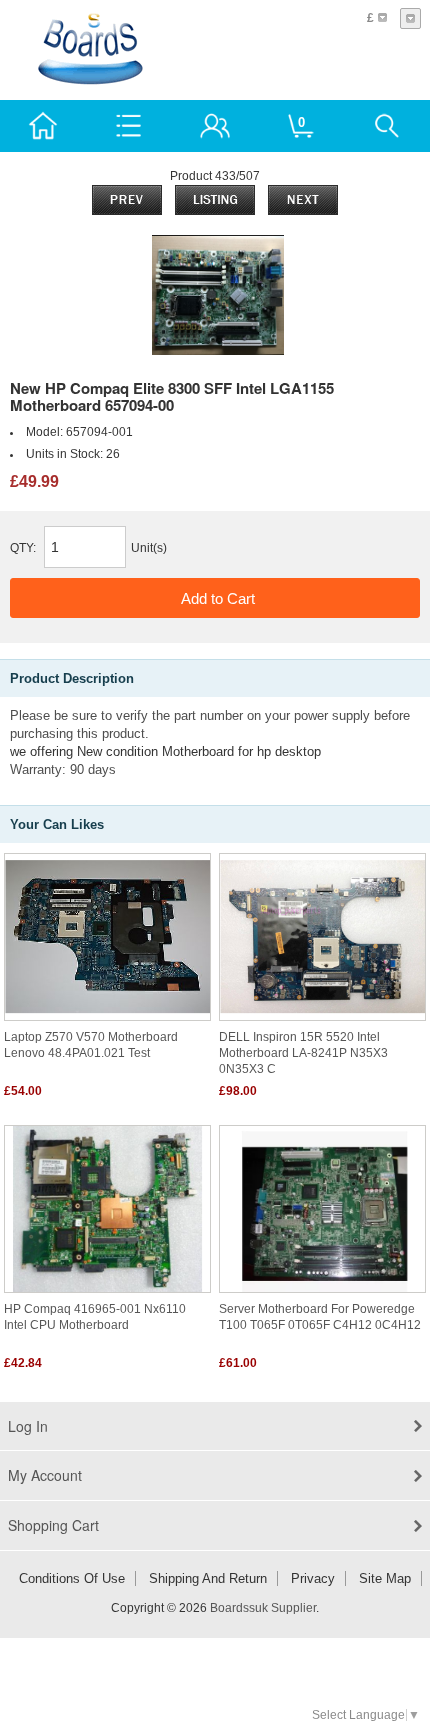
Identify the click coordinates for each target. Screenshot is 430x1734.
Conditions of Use (72, 1578)
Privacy (313, 1578)
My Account (45, 1475)
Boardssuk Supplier (263, 1608)
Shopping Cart (53, 1525)
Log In (28, 1426)
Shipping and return (208, 1578)
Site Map (385, 1578)
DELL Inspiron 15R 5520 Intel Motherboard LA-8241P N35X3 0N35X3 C (303, 1053)
